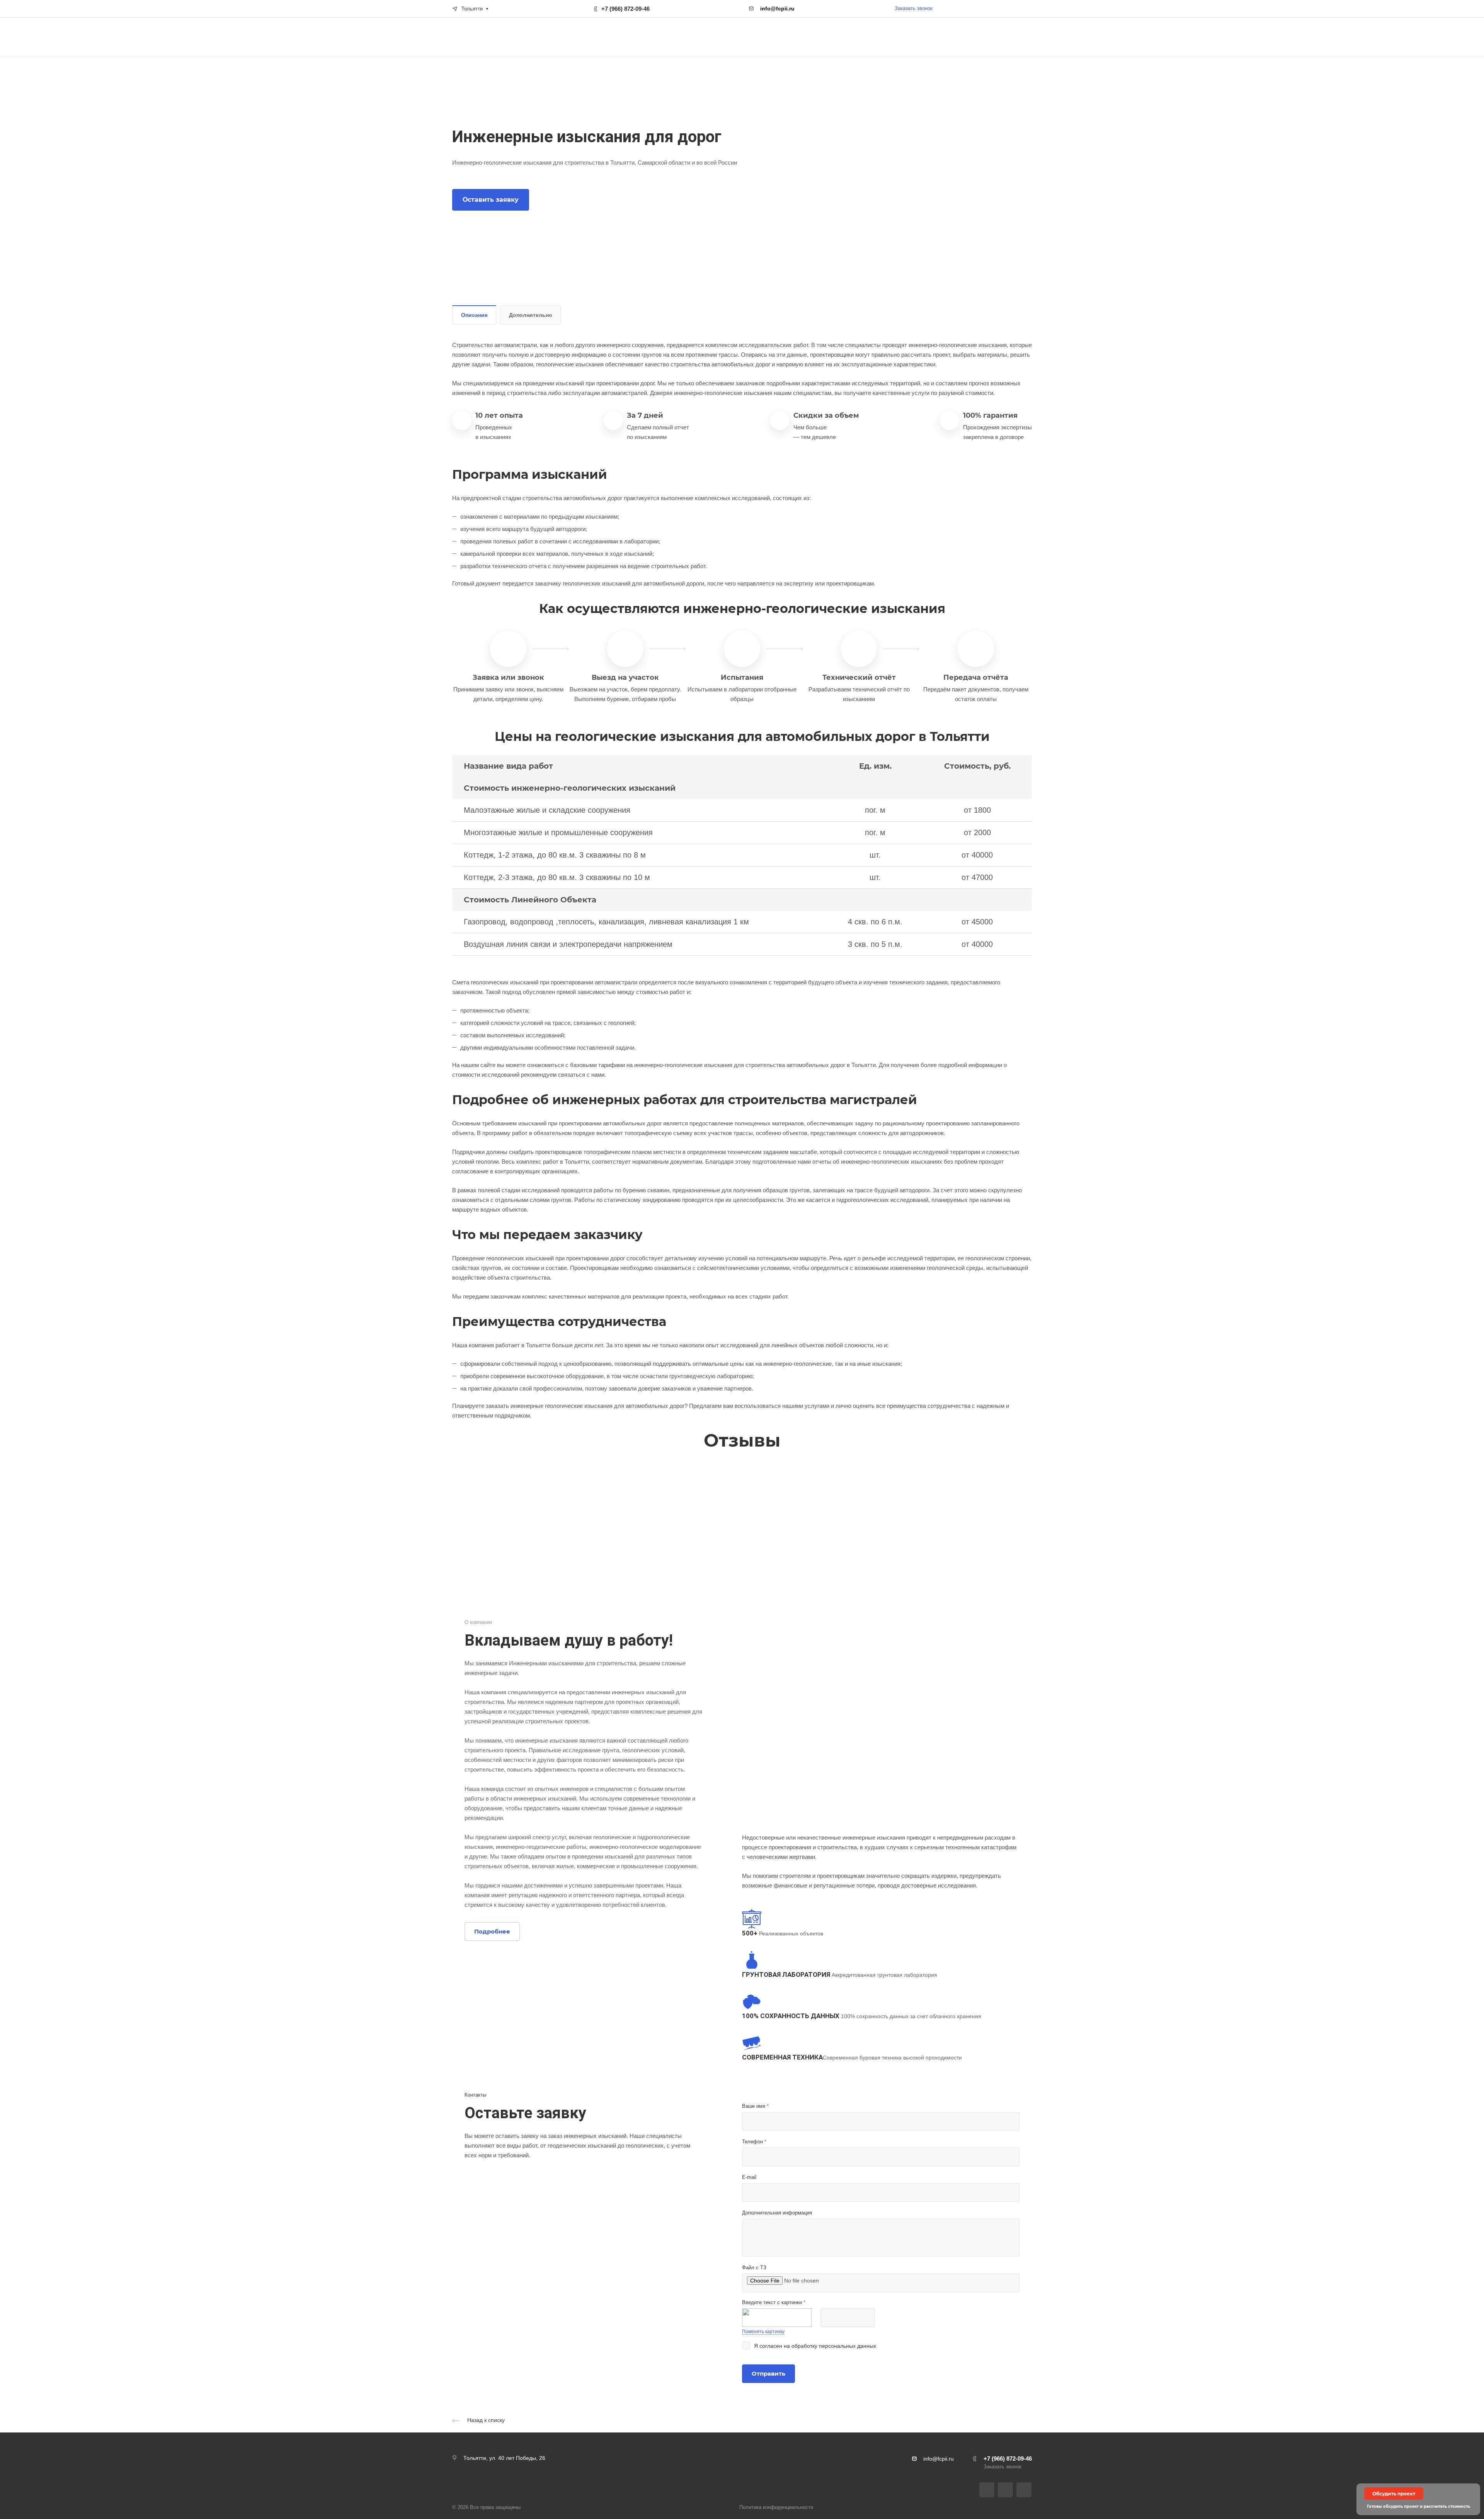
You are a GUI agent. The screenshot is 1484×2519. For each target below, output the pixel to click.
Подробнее (492, 1931)
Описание (474, 315)
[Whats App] (1024, 2490)
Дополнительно (531, 315)
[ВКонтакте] (987, 2490)
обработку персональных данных (834, 2346)
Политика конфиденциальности (776, 2507)
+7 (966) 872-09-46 (625, 9)
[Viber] (1005, 2490)
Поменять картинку (763, 2332)
